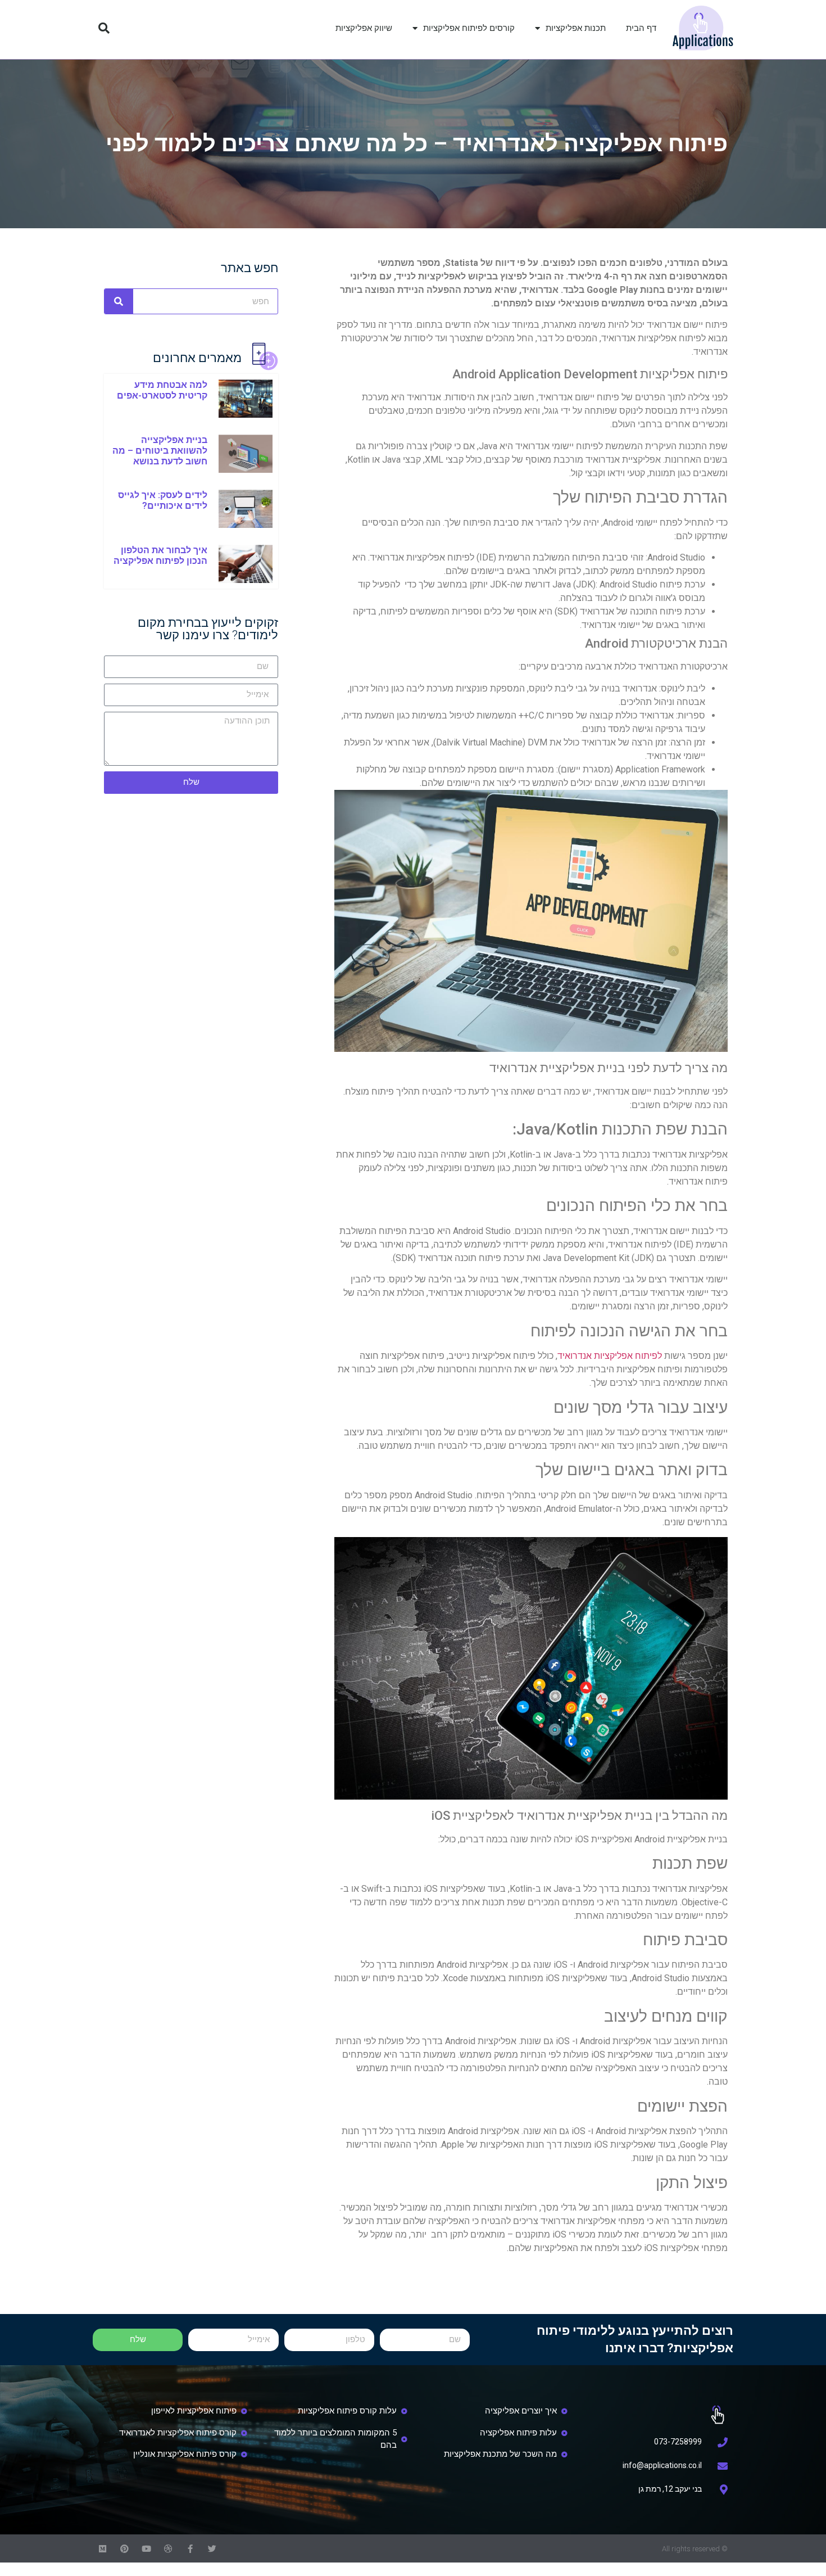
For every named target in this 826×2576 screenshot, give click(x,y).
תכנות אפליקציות (576, 28)
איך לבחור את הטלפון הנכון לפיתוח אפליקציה (160, 555)
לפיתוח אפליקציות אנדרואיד (610, 1356)
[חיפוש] (119, 301)
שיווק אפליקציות (364, 28)
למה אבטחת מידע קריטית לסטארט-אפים (162, 390)
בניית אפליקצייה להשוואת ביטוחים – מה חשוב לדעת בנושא (160, 451)
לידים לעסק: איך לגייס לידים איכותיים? (163, 500)
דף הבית (641, 28)
